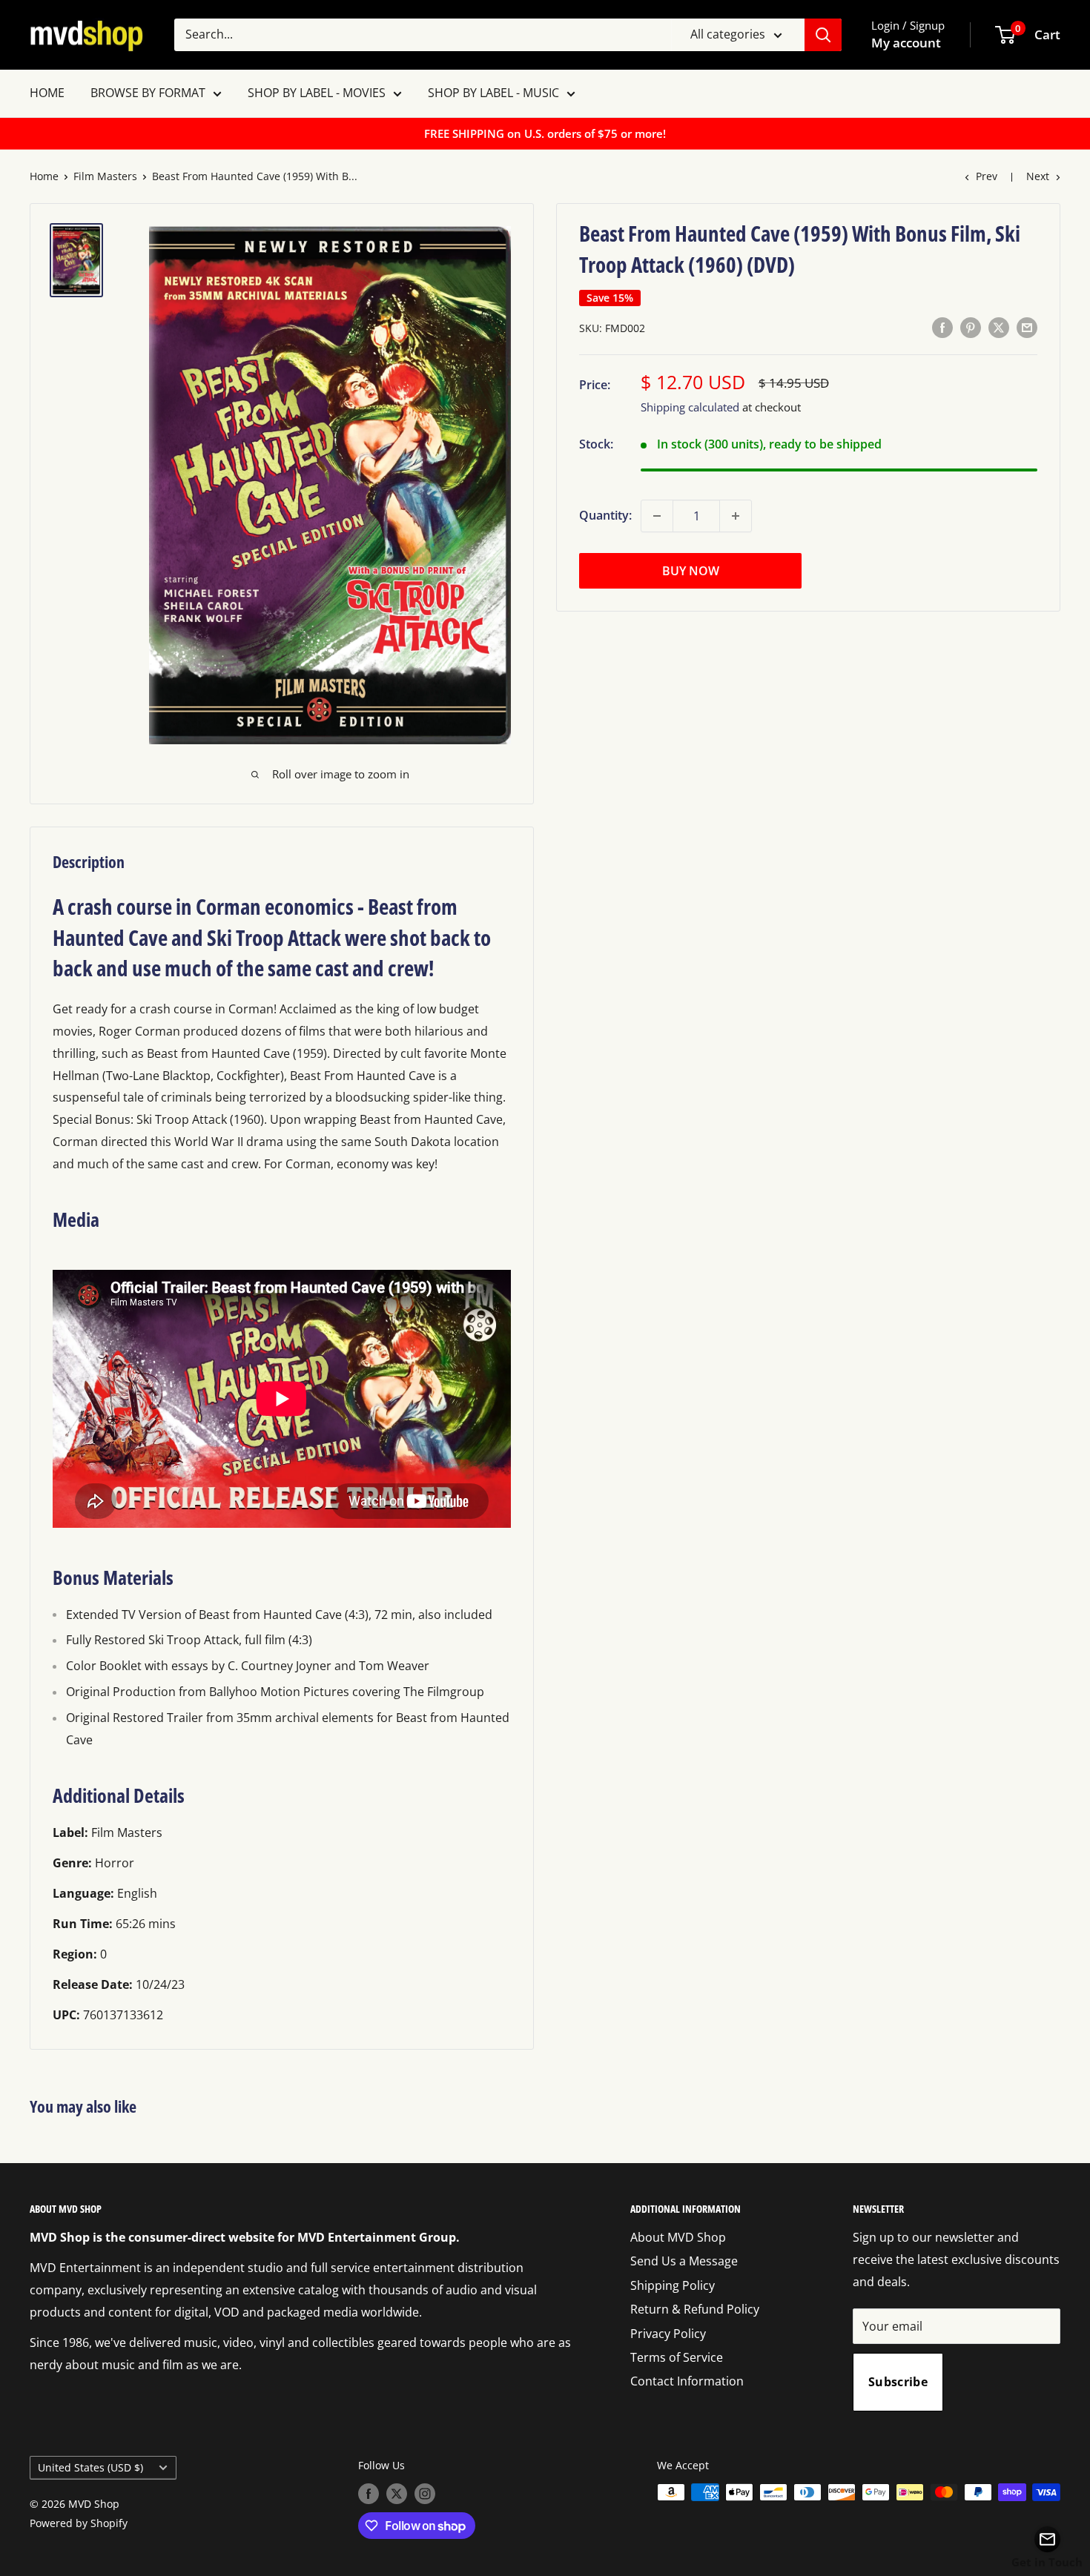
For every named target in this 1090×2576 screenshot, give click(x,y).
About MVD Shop (678, 2237)
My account (906, 43)
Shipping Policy (673, 2285)
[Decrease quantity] (657, 516)
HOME (47, 93)
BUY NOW (691, 571)
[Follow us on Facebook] (369, 2494)
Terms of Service (677, 2357)
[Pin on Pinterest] (971, 327)
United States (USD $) (90, 2467)
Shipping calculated (690, 407)
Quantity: (605, 515)
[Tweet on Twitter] (999, 327)
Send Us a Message (684, 2261)
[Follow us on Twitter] (397, 2494)
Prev (987, 176)
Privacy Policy (668, 2334)
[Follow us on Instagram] (425, 2494)
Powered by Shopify (79, 2523)
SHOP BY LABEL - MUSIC (493, 93)
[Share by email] (1027, 327)
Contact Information (687, 2381)
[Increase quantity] (736, 516)
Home (44, 176)
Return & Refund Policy (695, 2309)
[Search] (823, 35)
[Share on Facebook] (942, 327)
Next (1038, 176)
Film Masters (105, 176)
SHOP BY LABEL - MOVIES (317, 93)
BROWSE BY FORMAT (148, 93)
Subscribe (898, 2382)
